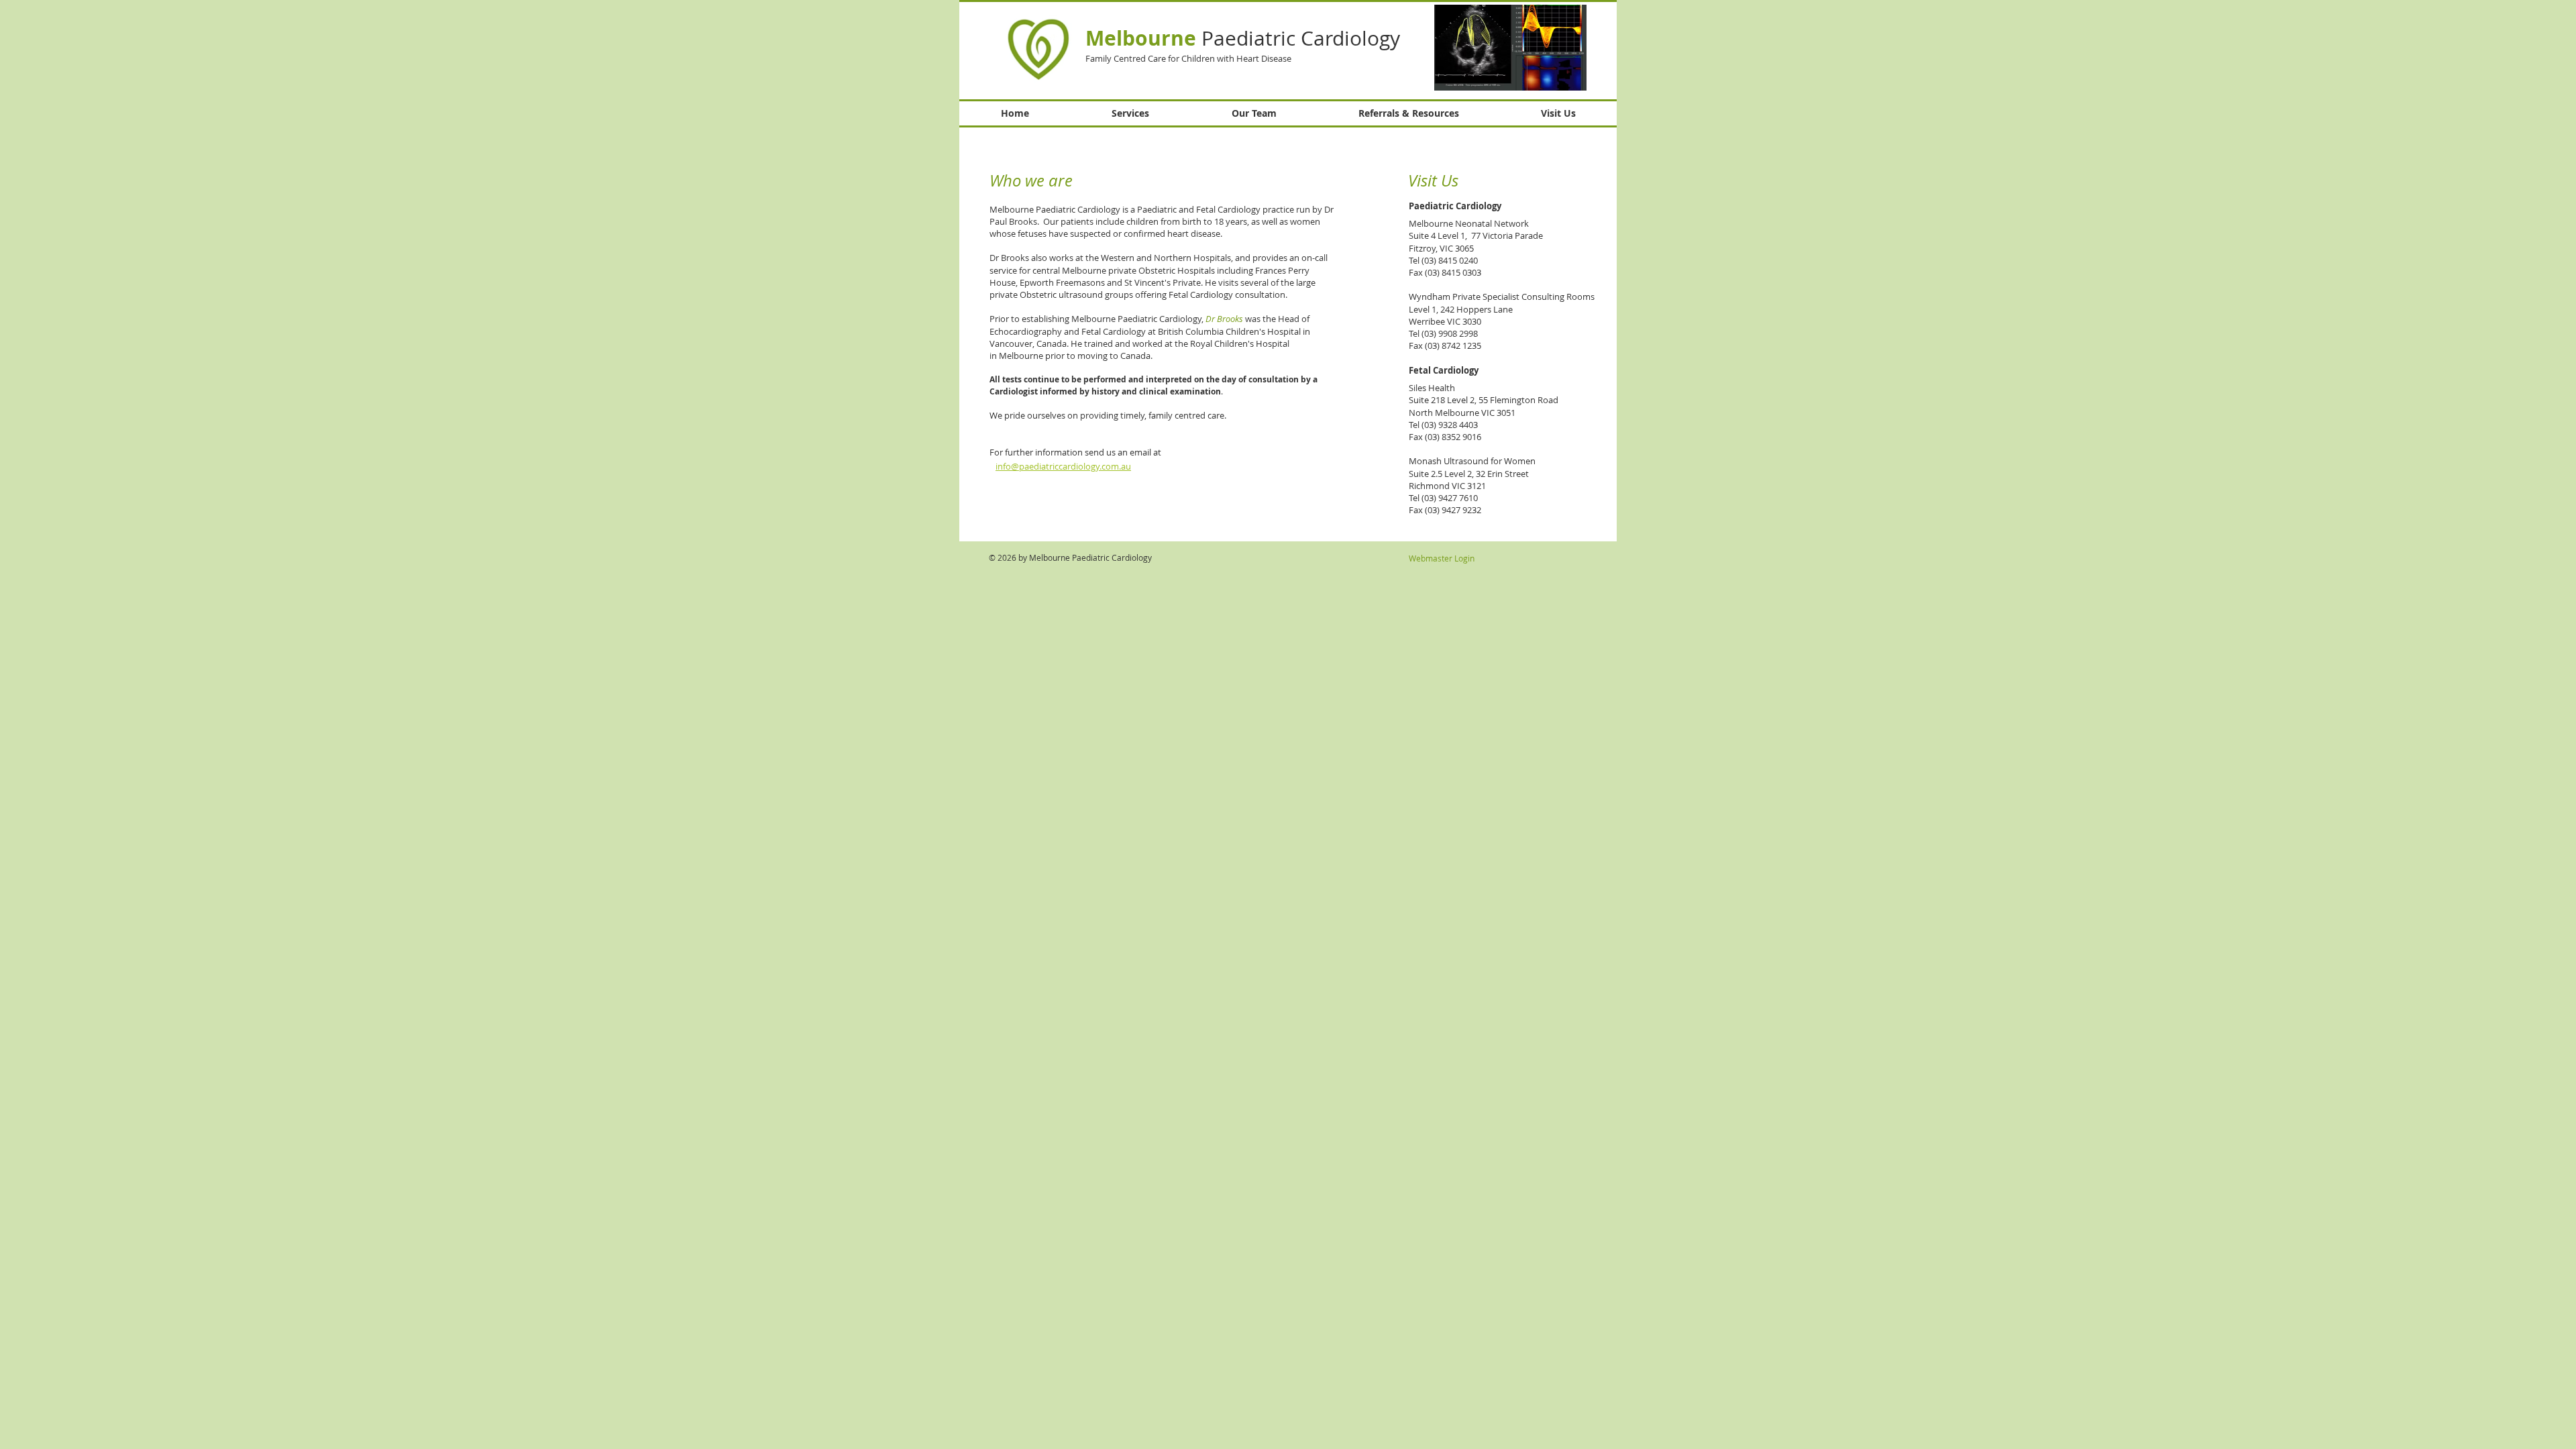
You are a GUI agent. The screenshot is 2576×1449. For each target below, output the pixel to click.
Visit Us (1433, 180)
